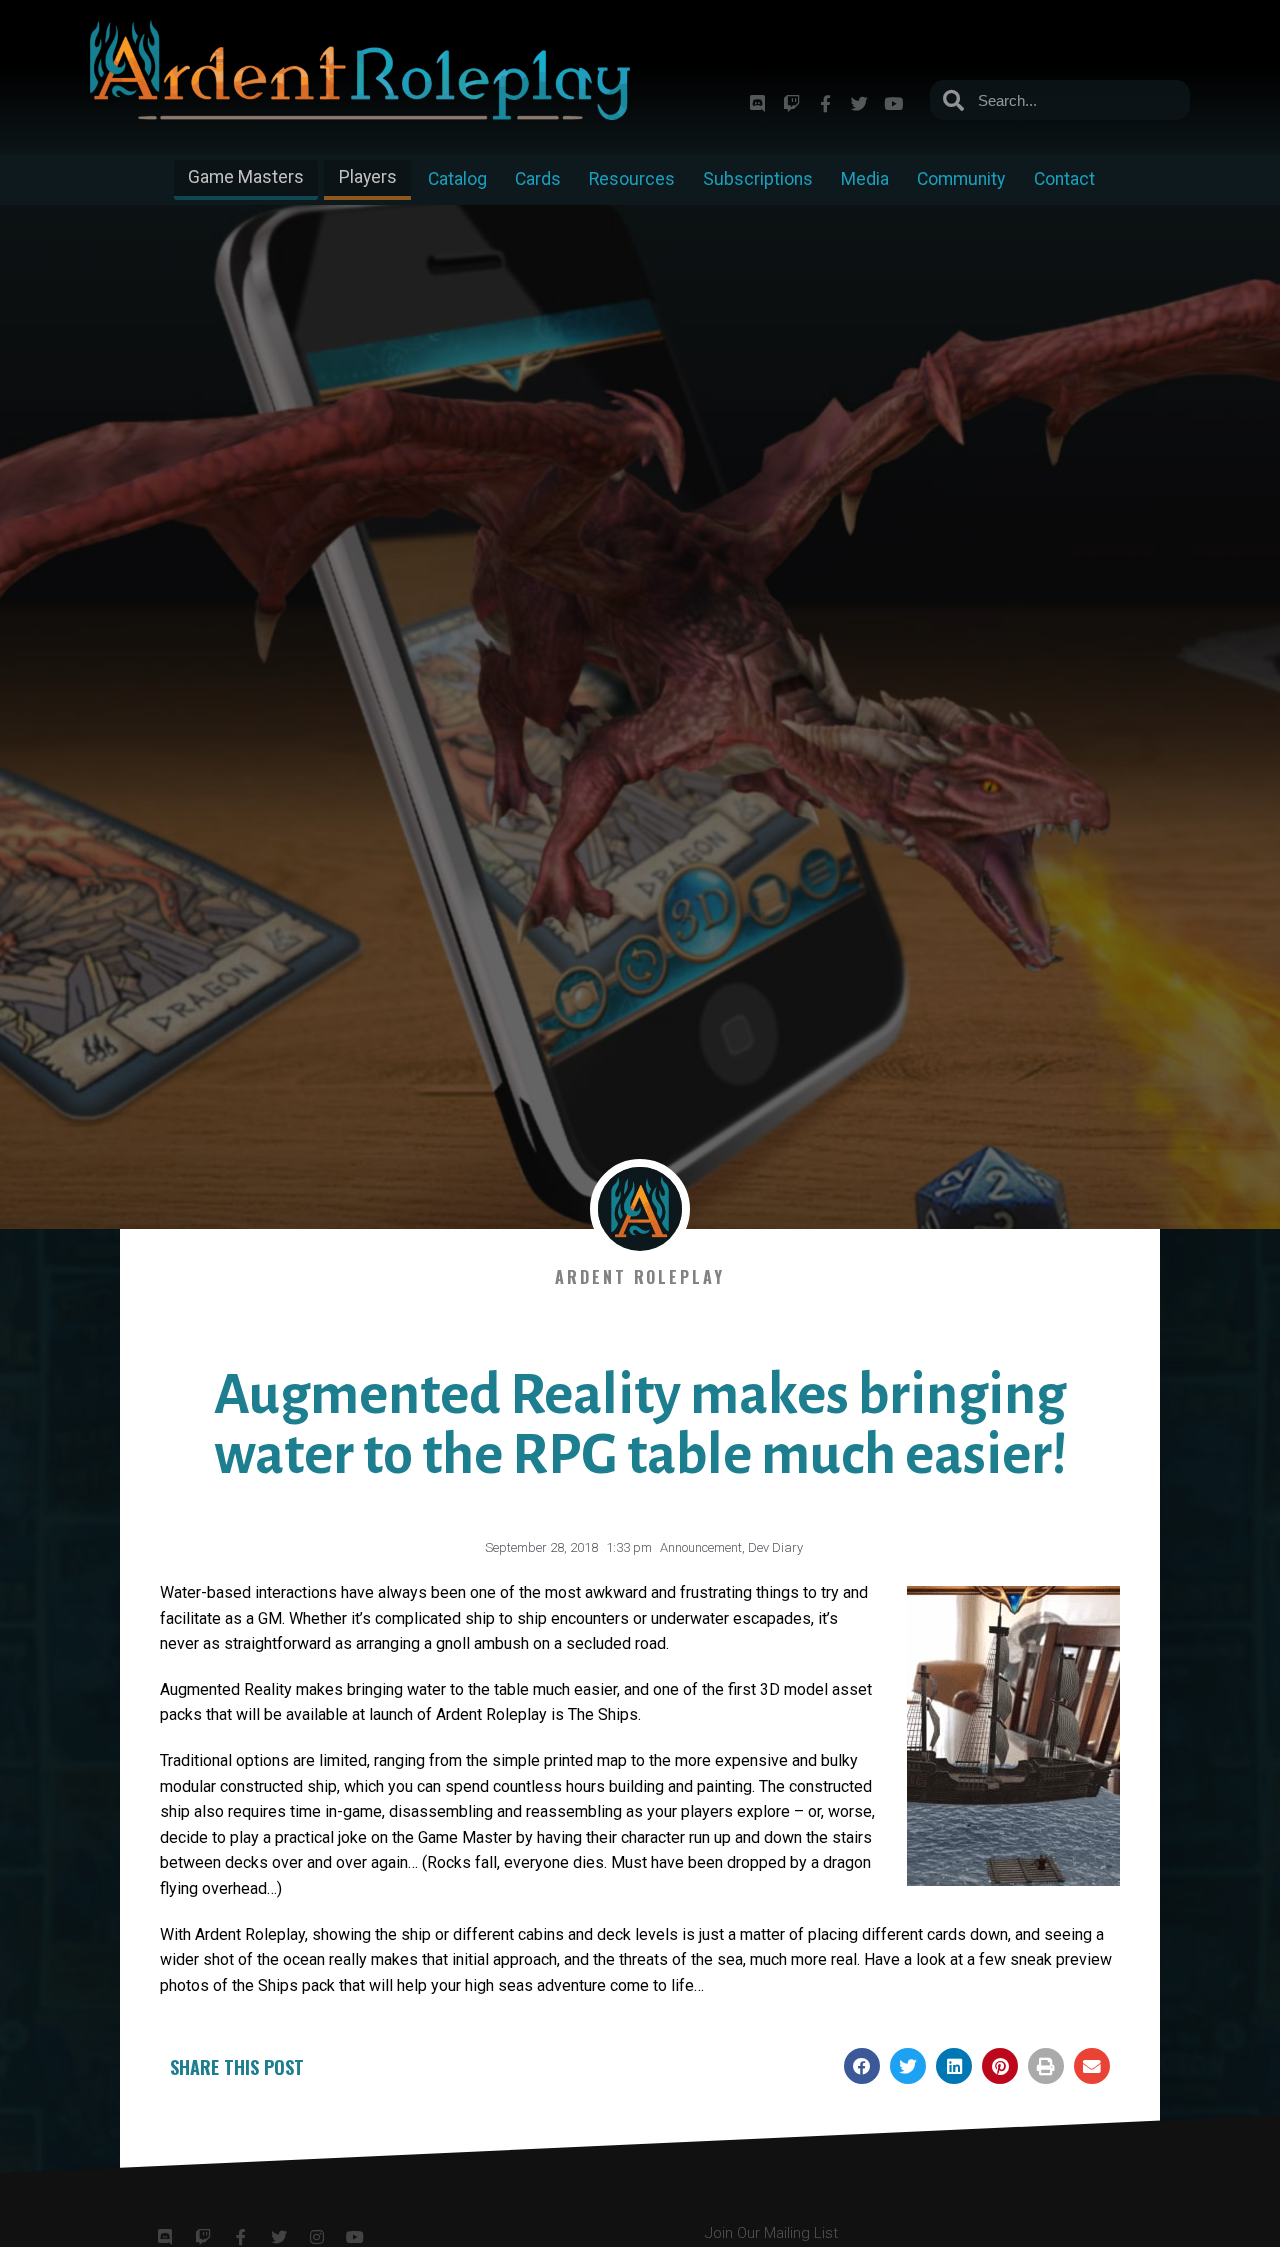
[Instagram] (317, 2237)
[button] (246, 179)
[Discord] (757, 103)
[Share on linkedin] (954, 2066)
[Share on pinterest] (1000, 2066)
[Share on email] (1092, 2066)
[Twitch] (791, 103)
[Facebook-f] (825, 103)
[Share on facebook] (862, 2066)
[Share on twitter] (908, 2066)
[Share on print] (1046, 2066)
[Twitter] (859, 103)
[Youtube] (893, 103)
